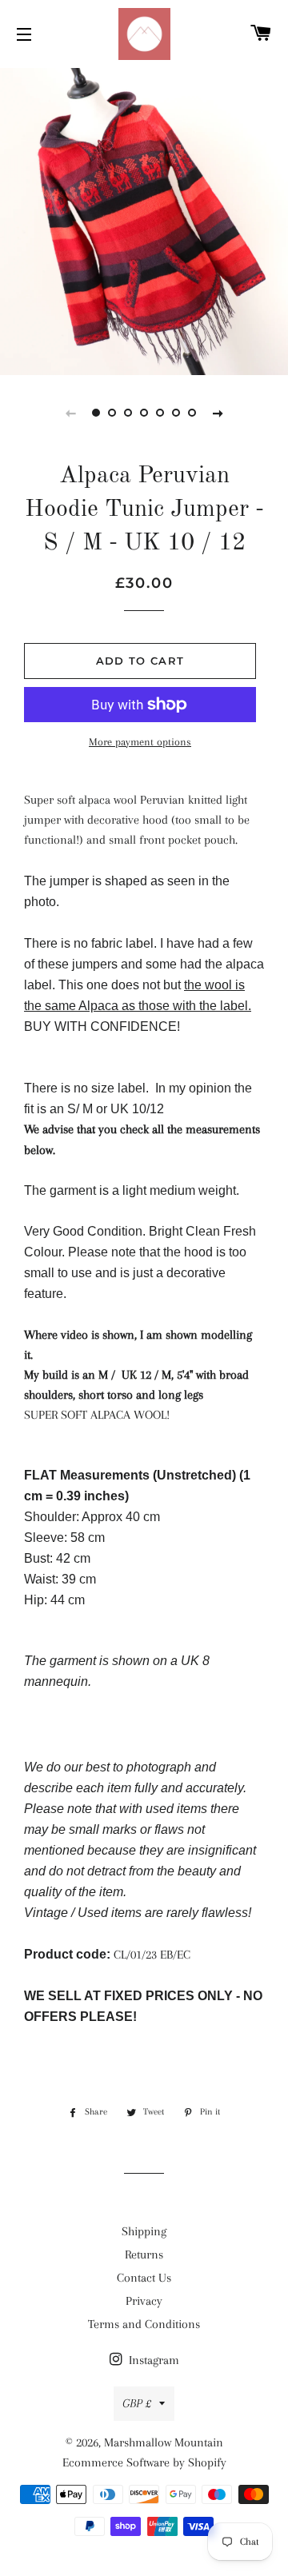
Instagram (152, 2360)
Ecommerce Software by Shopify (144, 2462)
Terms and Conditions (144, 2324)
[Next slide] (218, 413)
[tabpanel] (144, 220)
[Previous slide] (70, 413)
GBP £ (137, 2403)
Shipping (144, 2231)
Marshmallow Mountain (164, 2442)
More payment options (140, 742)
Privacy (144, 2301)
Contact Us (144, 2278)
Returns (144, 2254)
